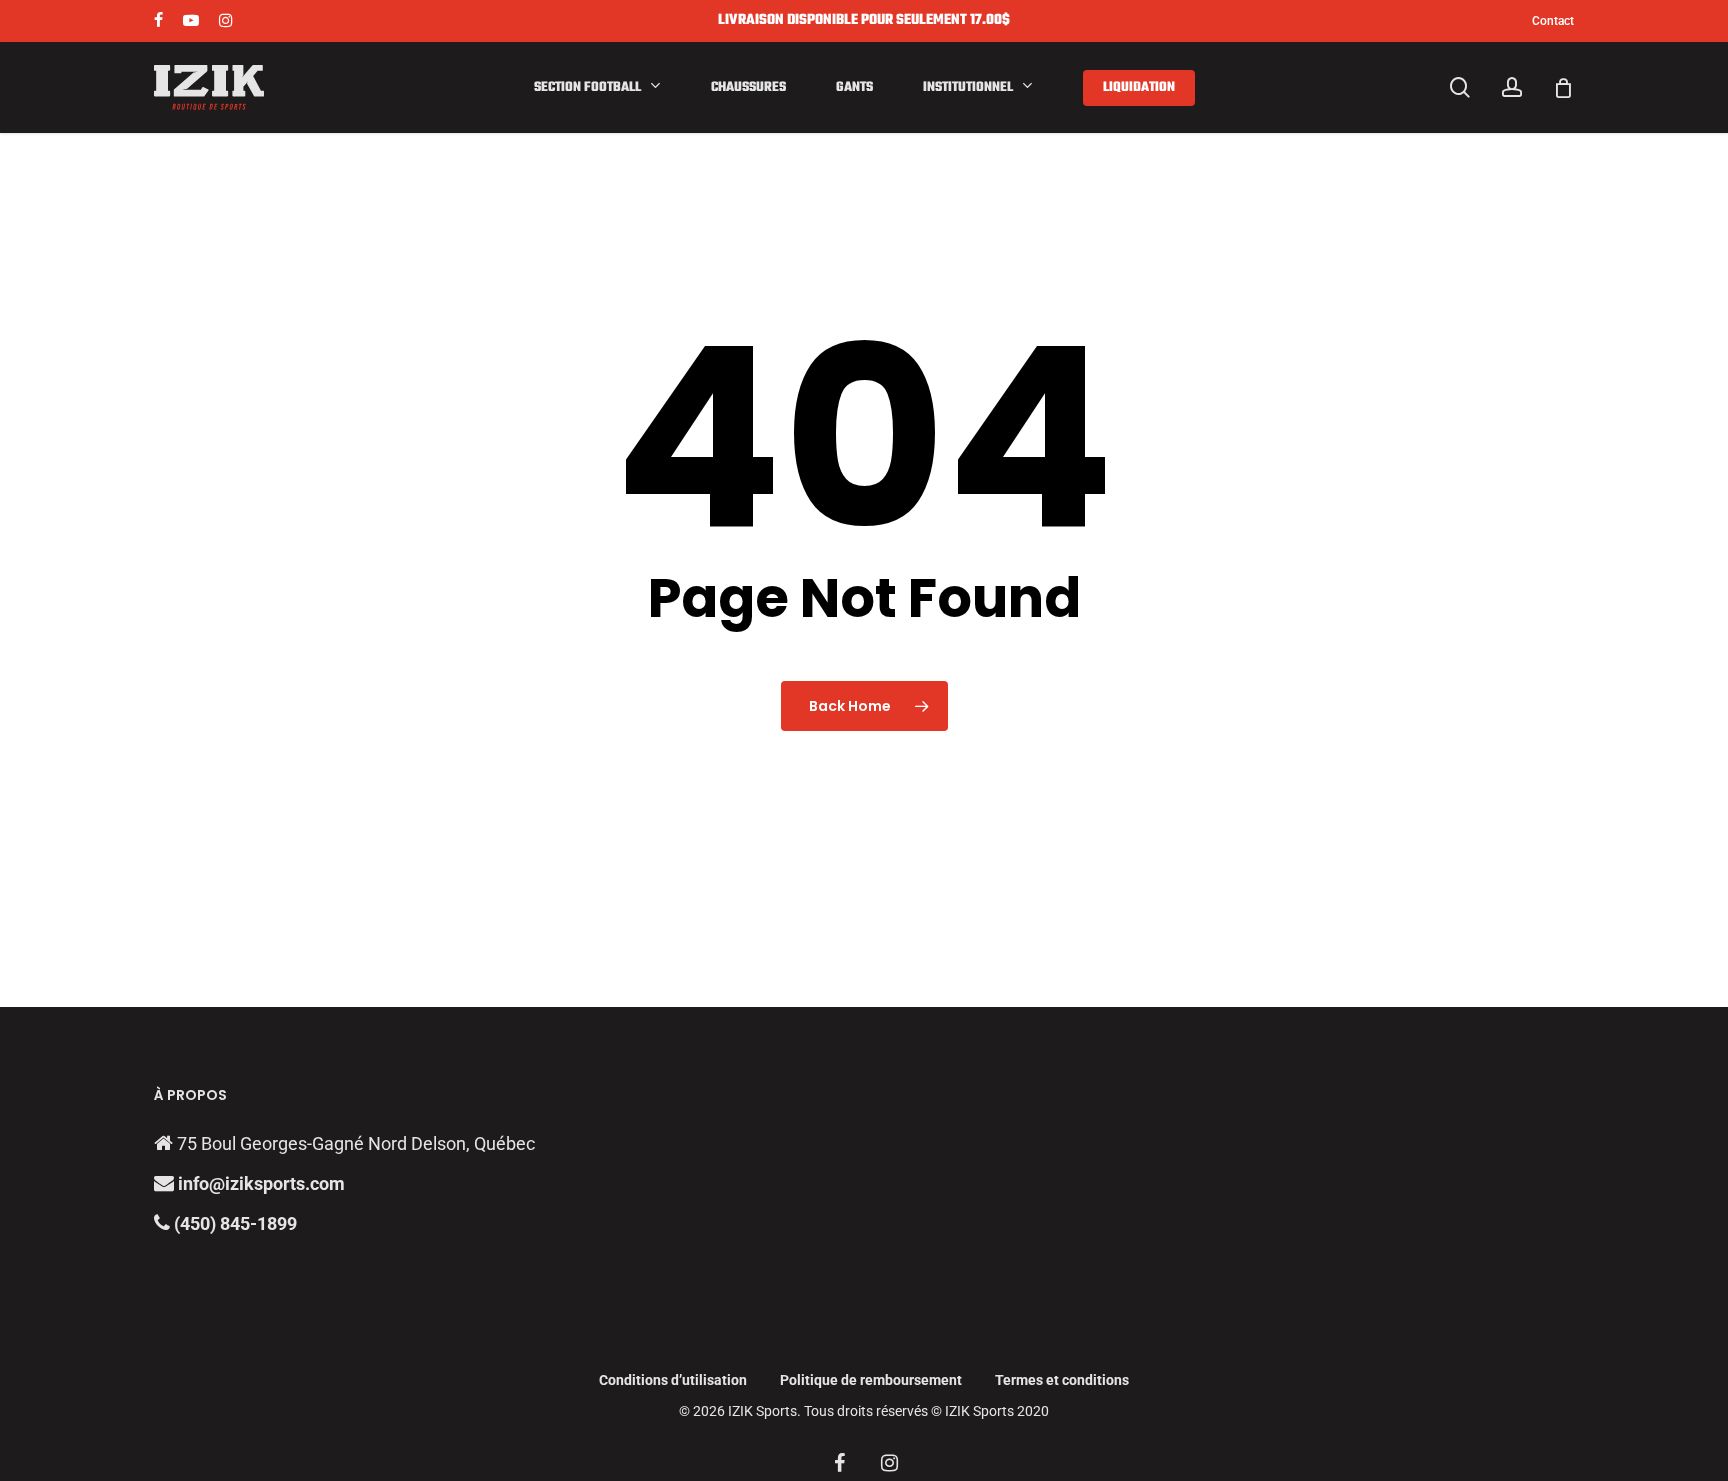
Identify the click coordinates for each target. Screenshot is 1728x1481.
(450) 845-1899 (233, 1223)
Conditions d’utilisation (673, 1380)
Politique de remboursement (871, 1380)
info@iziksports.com (261, 1183)
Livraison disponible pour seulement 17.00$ (864, 20)
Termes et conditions (1062, 1380)
